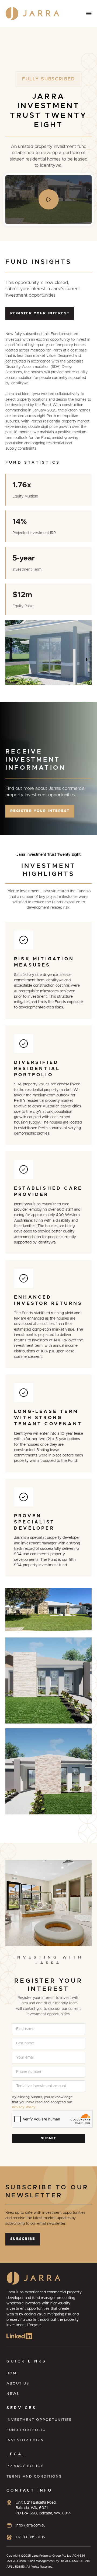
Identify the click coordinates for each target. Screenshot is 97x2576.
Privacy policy (25, 2466)
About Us (18, 2384)
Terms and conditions (34, 2477)
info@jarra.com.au (31, 2525)
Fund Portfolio (26, 2430)
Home (13, 2373)
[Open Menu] (89, 13)
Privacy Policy (24, 2107)
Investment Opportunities (39, 2420)
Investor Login (25, 2440)
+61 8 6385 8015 (30, 2537)
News (13, 2394)
